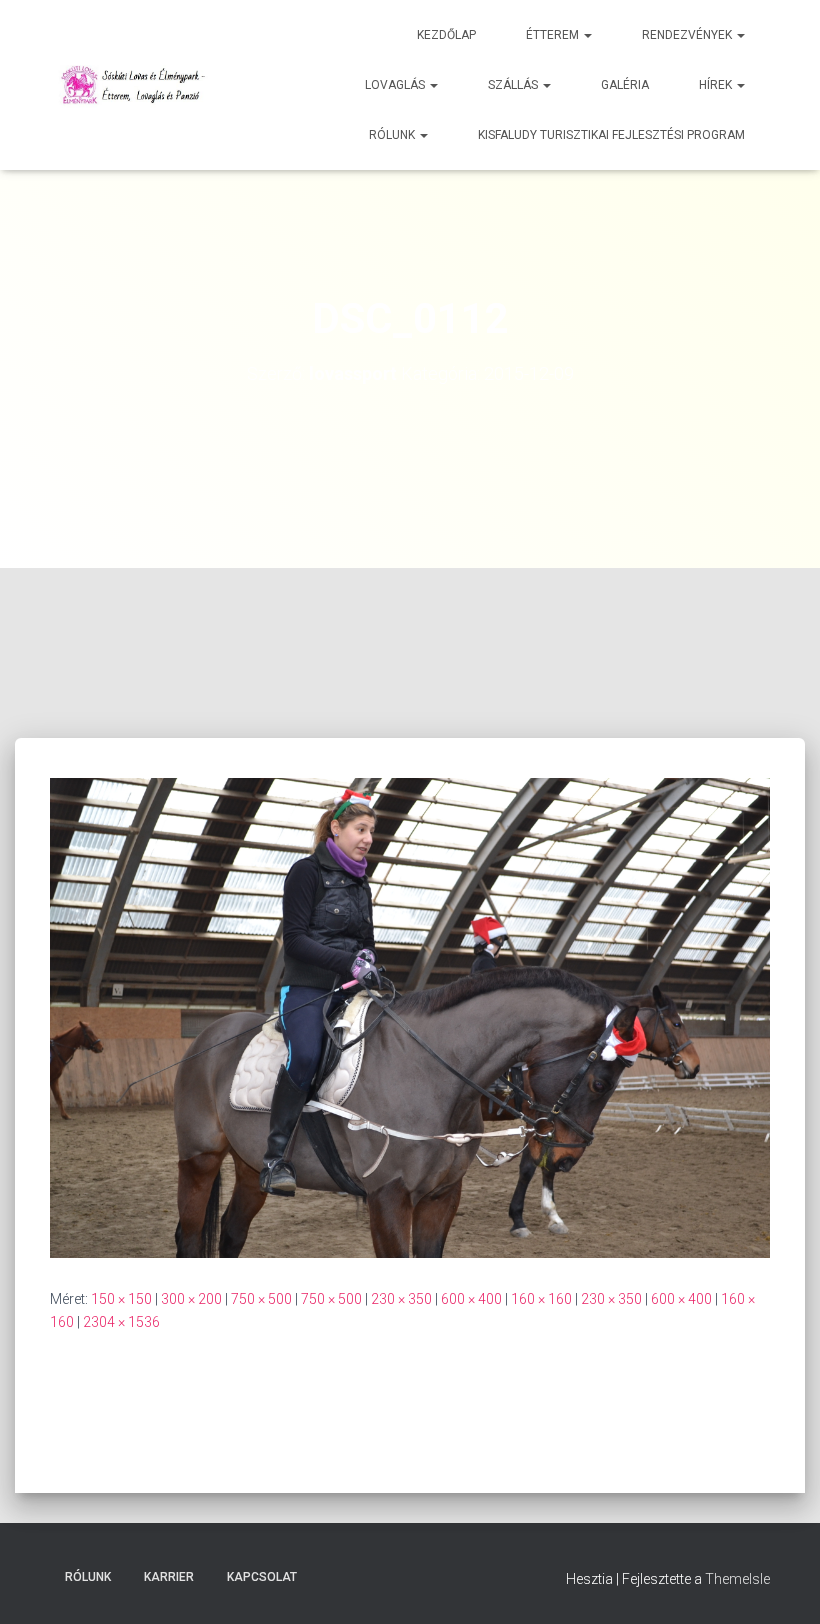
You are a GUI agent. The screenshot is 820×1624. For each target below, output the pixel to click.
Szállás (514, 85)
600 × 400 (471, 1299)
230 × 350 (401, 1299)
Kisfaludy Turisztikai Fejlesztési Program (611, 135)
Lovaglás (396, 85)
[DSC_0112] (410, 1017)
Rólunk (393, 135)
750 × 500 (261, 1299)
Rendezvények (688, 35)
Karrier (169, 1577)
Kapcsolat (262, 1577)
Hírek (717, 85)
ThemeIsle (737, 1579)
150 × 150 (121, 1299)
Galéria (625, 85)
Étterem (554, 35)
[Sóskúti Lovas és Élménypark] (135, 85)
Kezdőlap (446, 35)
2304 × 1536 (121, 1322)
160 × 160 (541, 1299)
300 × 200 (191, 1299)
